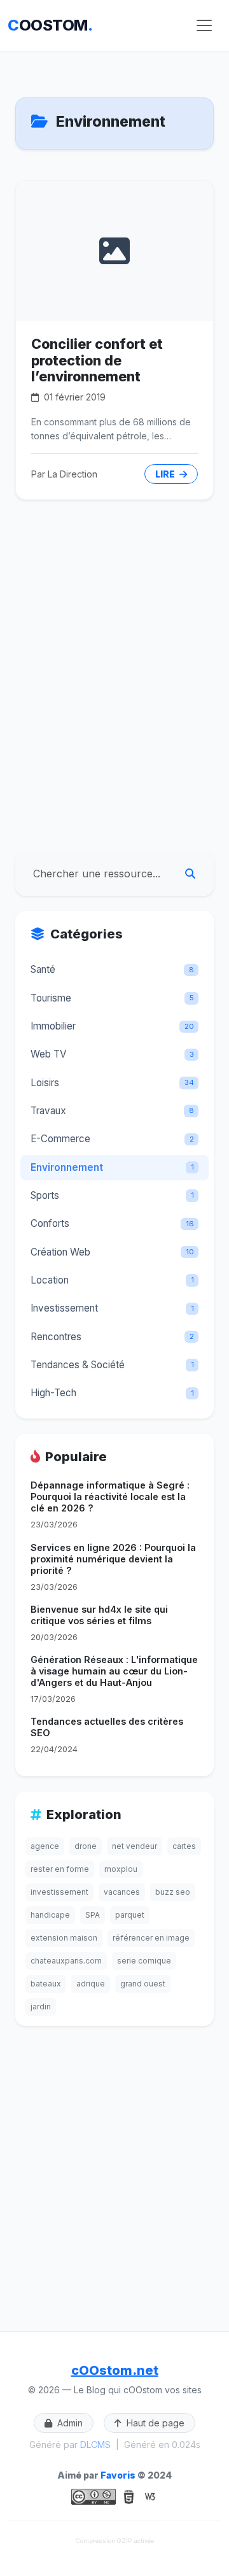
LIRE (166, 474)
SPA (93, 1915)
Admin (69, 2423)
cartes (184, 1846)
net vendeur (135, 1846)
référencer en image (151, 1938)
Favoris (118, 2475)
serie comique (144, 1961)
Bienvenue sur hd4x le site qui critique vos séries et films (99, 1615)
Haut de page (154, 2423)
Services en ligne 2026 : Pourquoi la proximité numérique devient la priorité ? (113, 1559)
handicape (50, 1915)
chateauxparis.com (66, 1961)
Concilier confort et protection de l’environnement (97, 360)
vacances (122, 1892)
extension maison (64, 1938)
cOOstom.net (115, 2370)
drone (86, 1846)
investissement (59, 1892)
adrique (91, 1984)
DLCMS (95, 2445)
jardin (41, 2006)
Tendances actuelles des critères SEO (107, 1727)
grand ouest (143, 1984)
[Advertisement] (114, 721)
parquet (130, 1915)
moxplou (121, 1869)
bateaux (46, 1984)
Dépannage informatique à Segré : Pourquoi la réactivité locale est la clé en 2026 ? (110, 1497)
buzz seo (173, 1892)
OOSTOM (50, 25)
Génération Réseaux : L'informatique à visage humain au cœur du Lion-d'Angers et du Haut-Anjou (114, 1671)
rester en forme (60, 1869)
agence (45, 1846)
